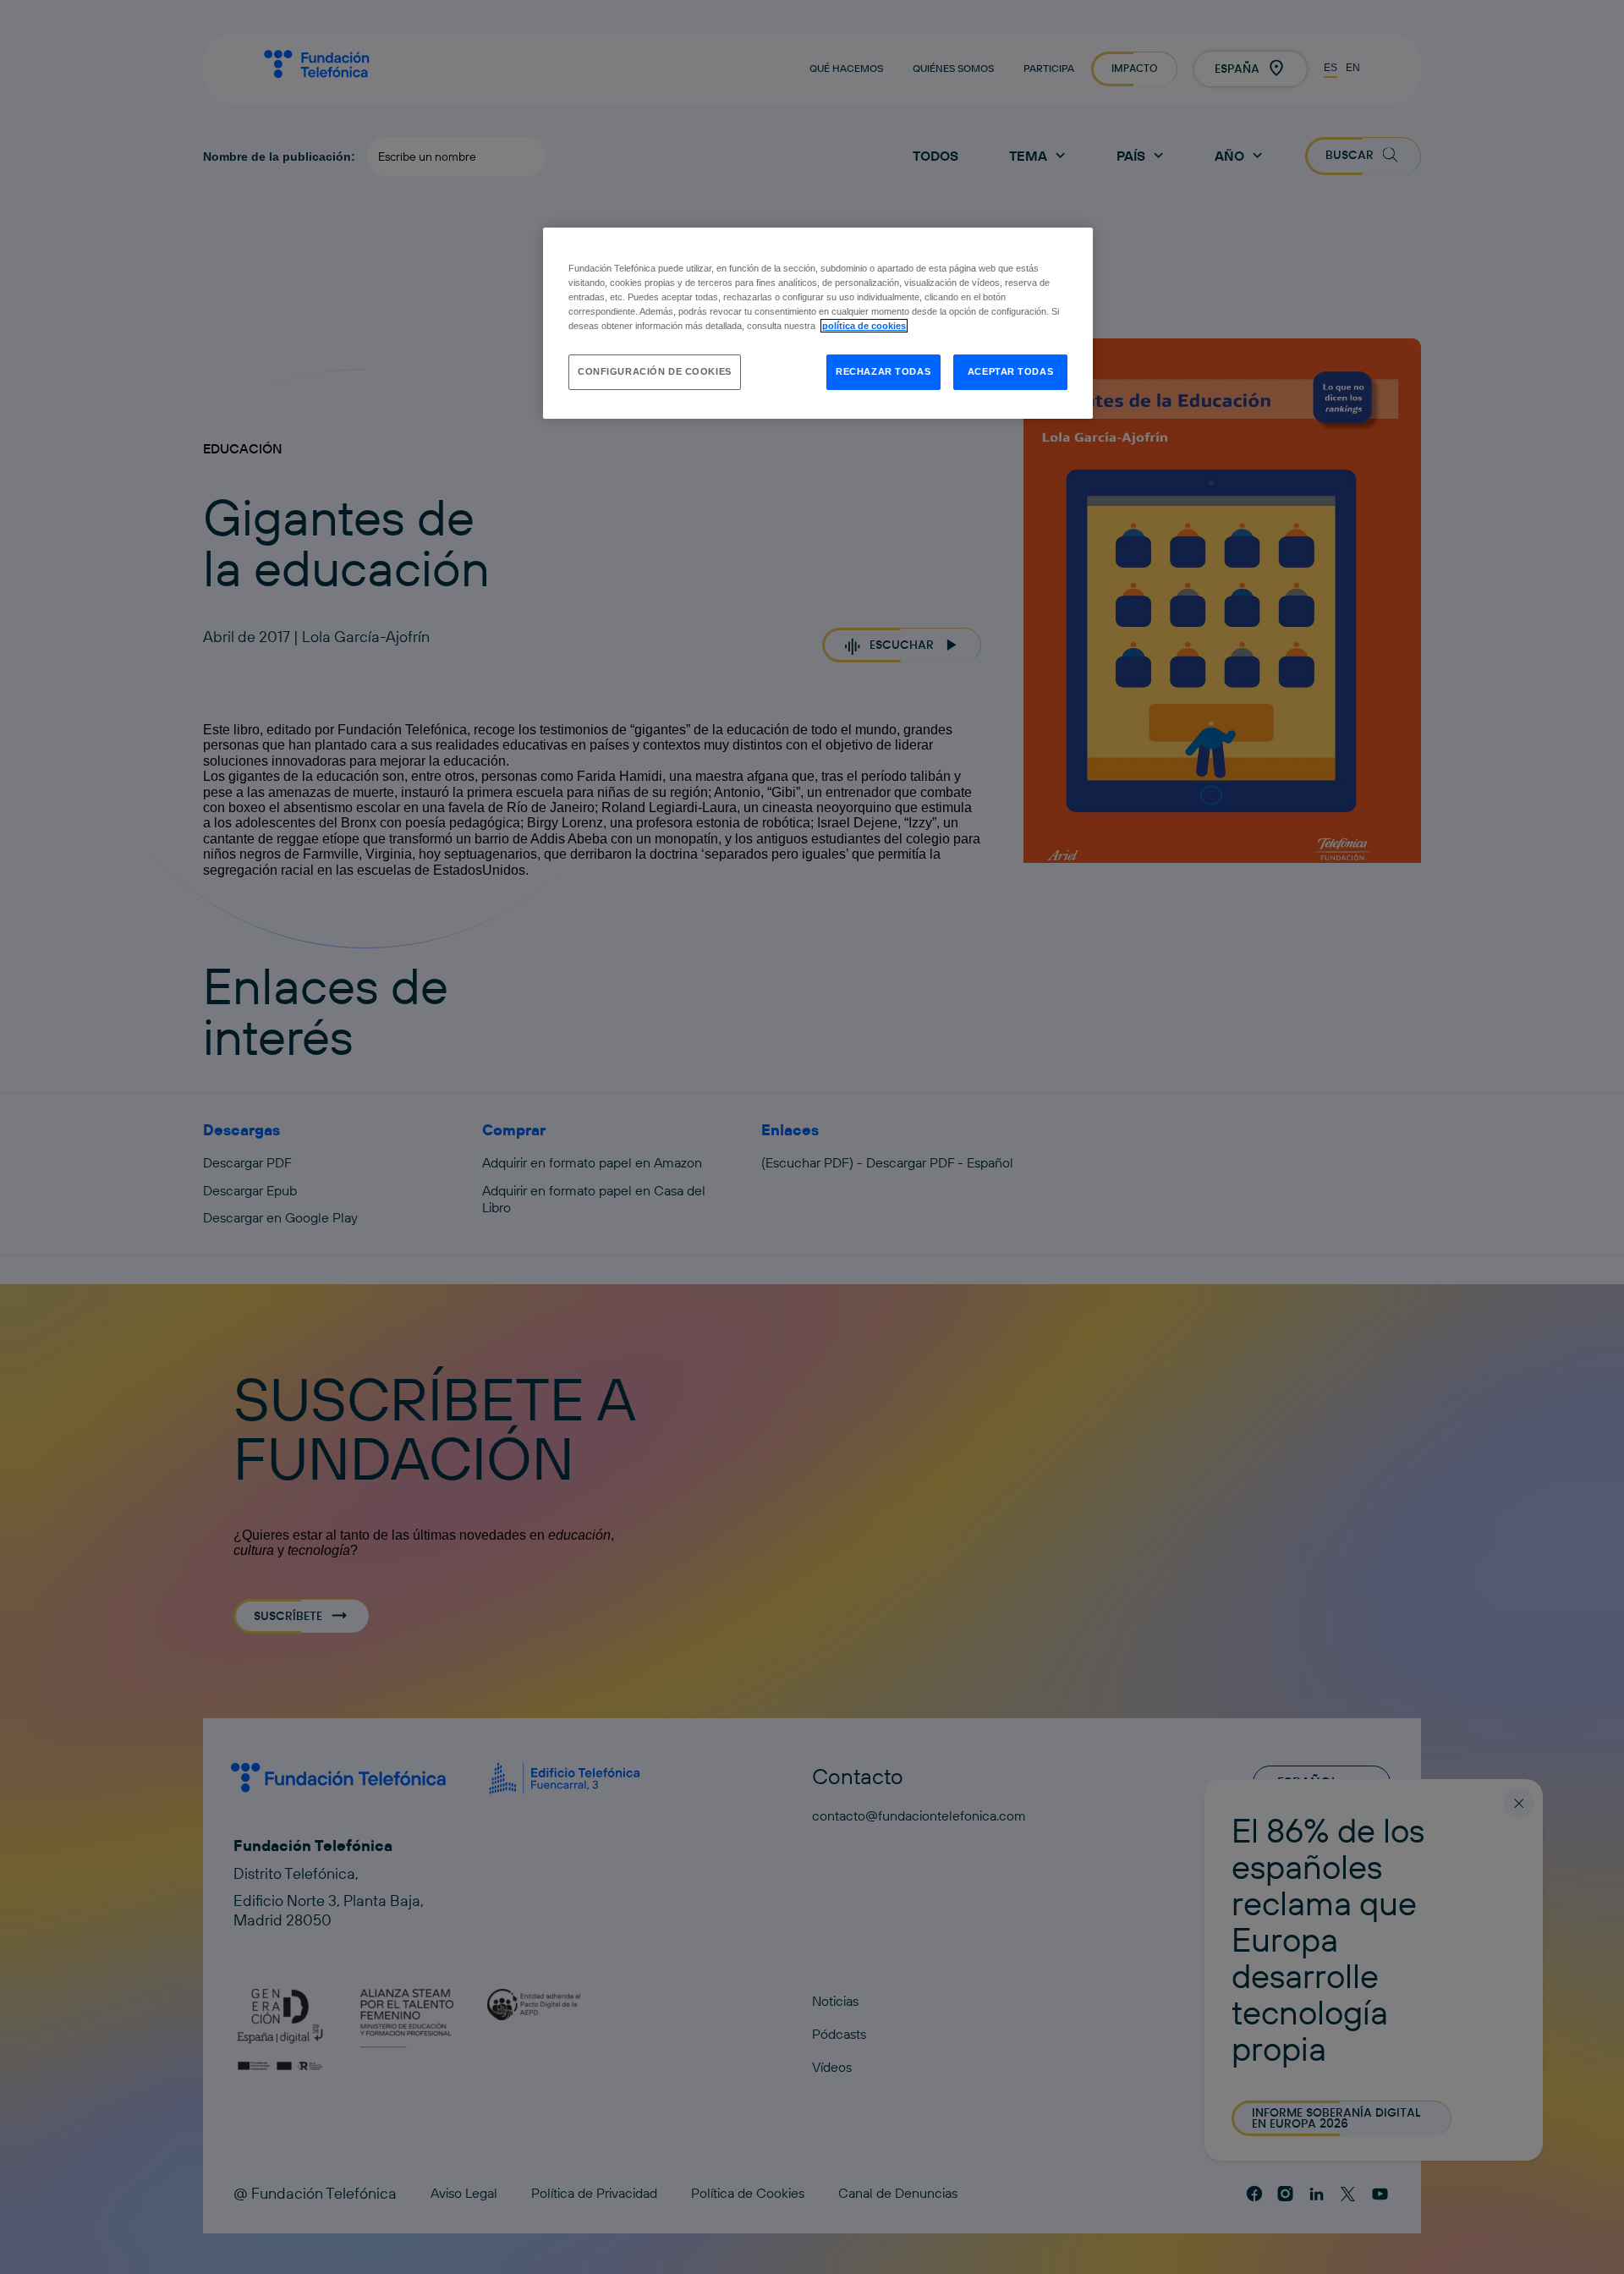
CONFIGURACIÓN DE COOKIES (655, 371)
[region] (818, 323)
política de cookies (864, 326)
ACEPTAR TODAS (1010, 371)
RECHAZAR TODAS (883, 371)
